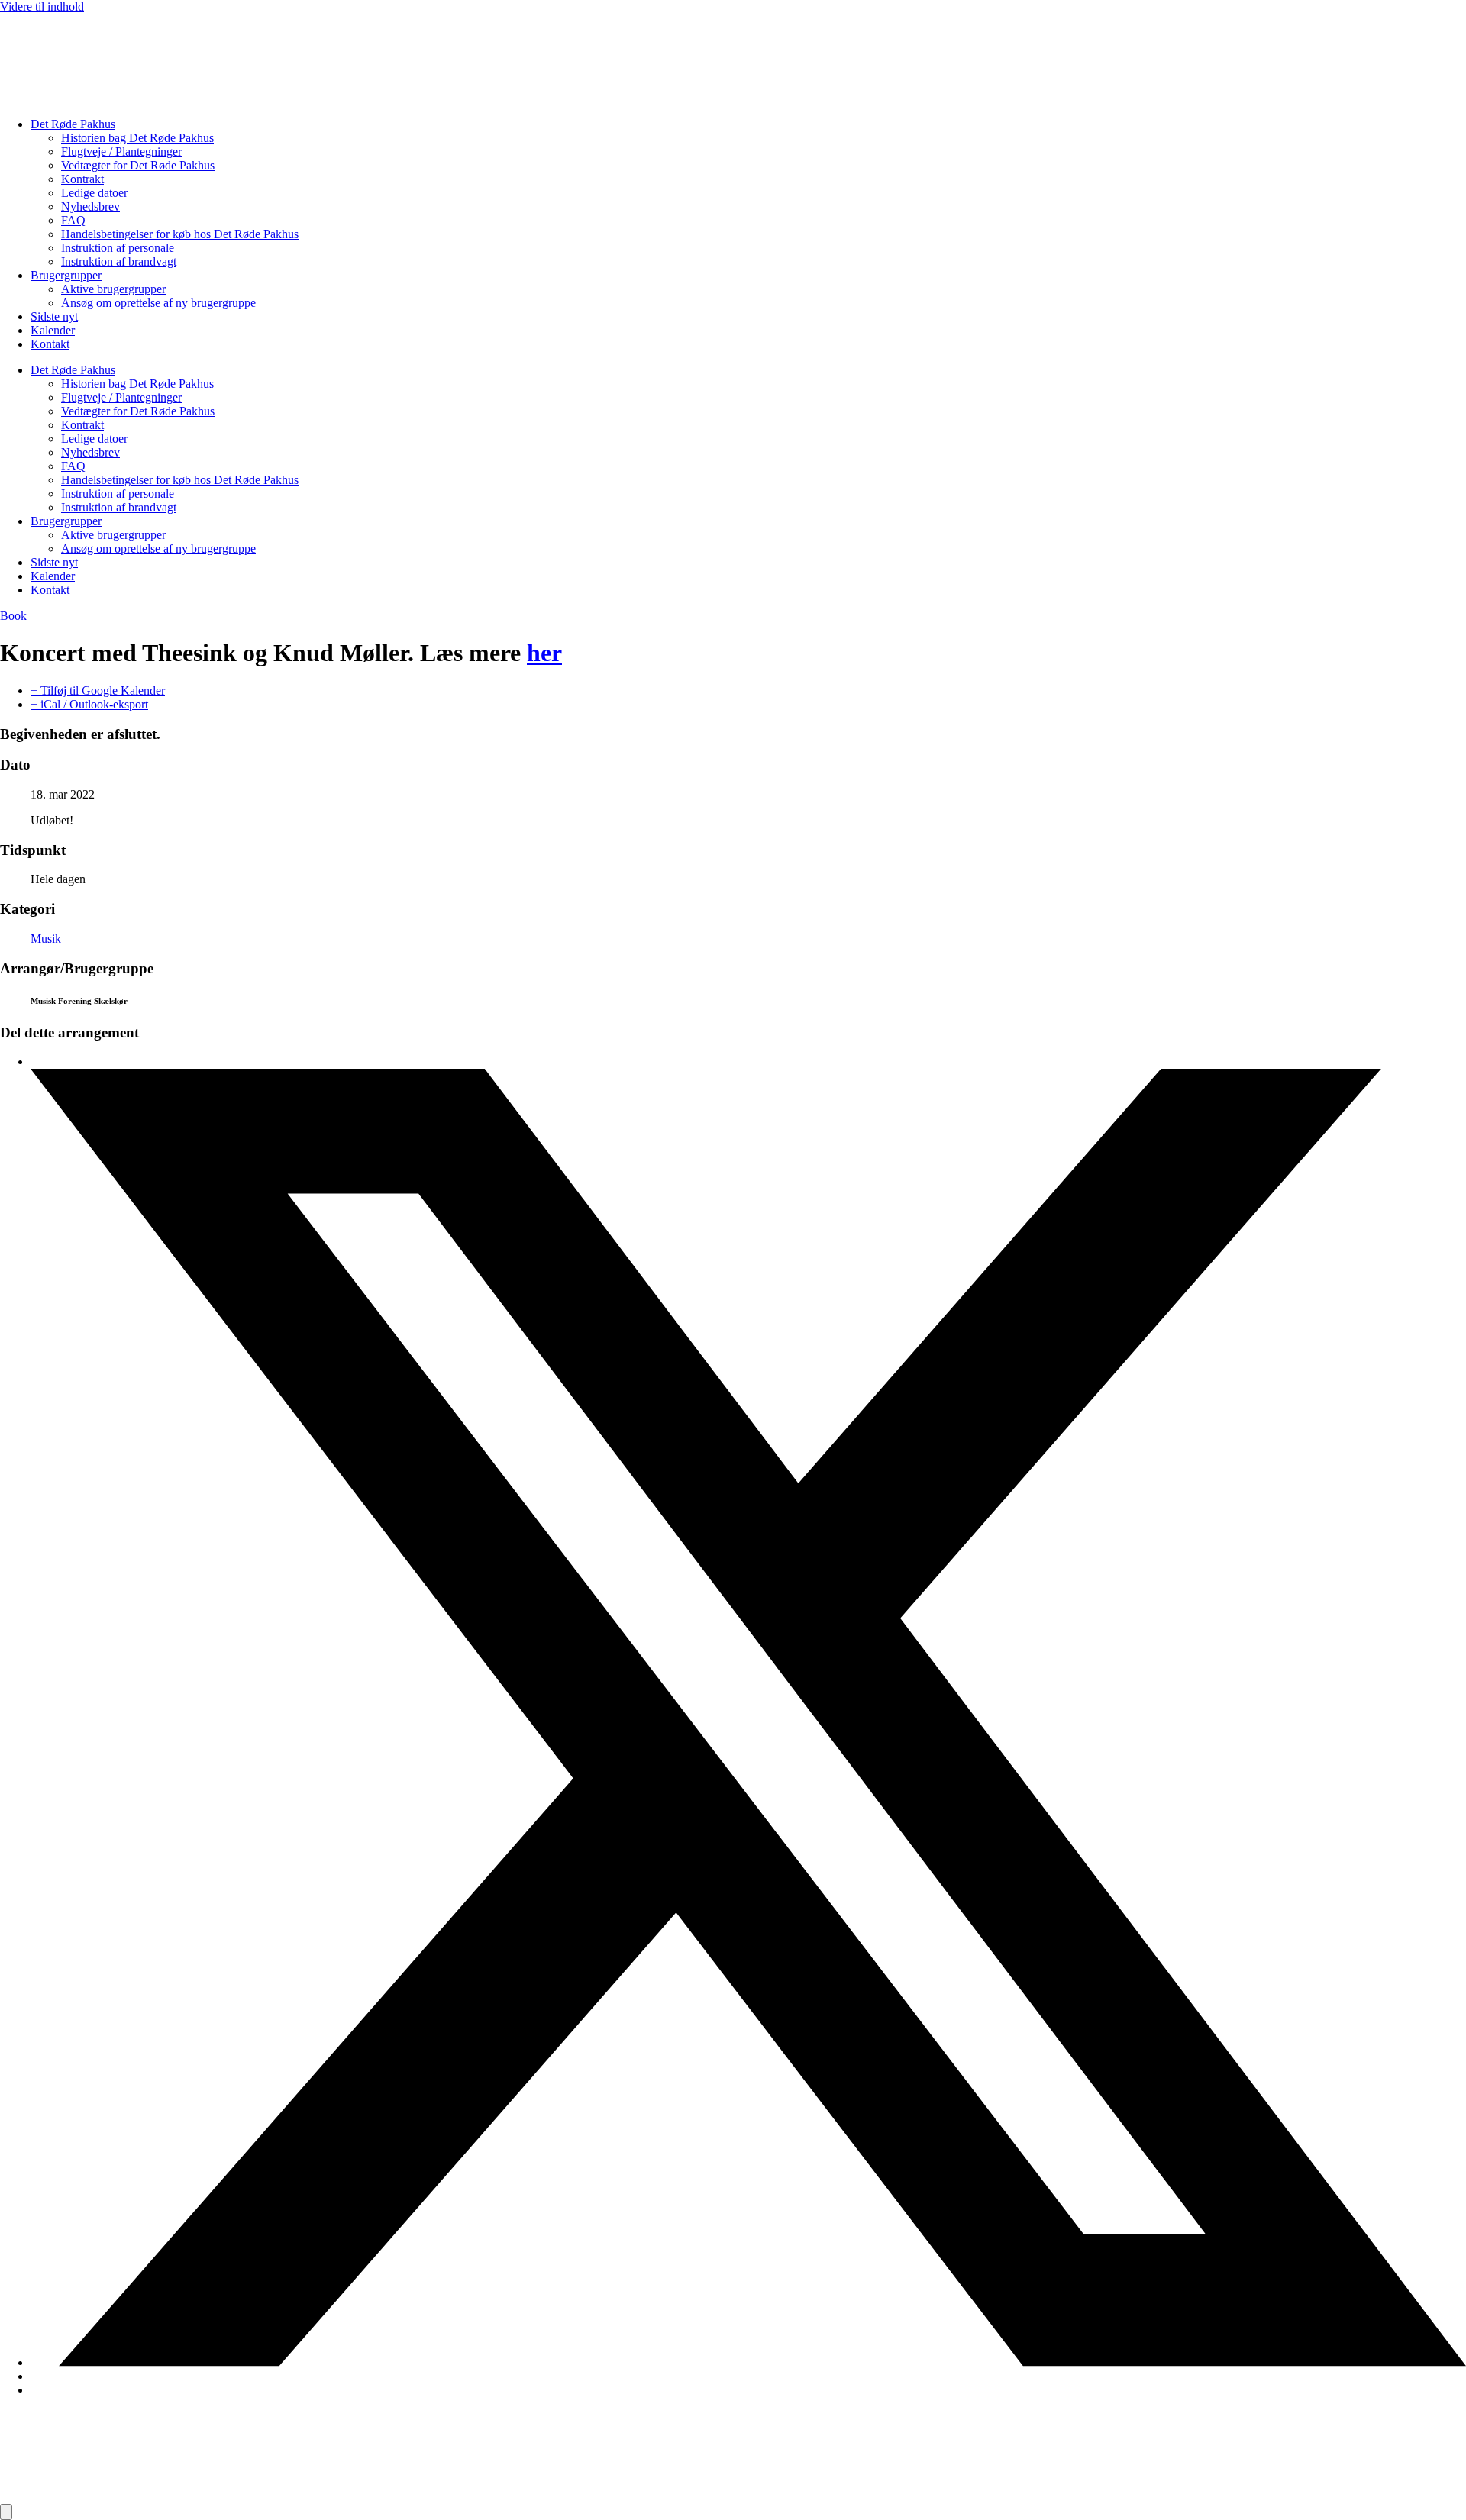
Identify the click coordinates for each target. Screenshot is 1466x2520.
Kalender (53, 330)
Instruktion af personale (118, 248)
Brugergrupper (66, 275)
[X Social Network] (748, 2362)
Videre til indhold (42, 6)
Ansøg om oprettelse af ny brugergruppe (158, 303)
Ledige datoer (94, 193)
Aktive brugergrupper (113, 289)
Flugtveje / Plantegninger (121, 152)
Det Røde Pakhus (73, 124)
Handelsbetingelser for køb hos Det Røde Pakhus (180, 234)
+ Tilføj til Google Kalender (98, 690)
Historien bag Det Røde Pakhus (137, 138)
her (544, 653)
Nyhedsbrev (90, 207)
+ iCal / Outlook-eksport (89, 704)
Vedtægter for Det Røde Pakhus (138, 165)
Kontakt (50, 344)
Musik (46, 939)
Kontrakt (82, 179)
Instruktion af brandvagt (119, 261)
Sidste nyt (54, 316)
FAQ (73, 220)
